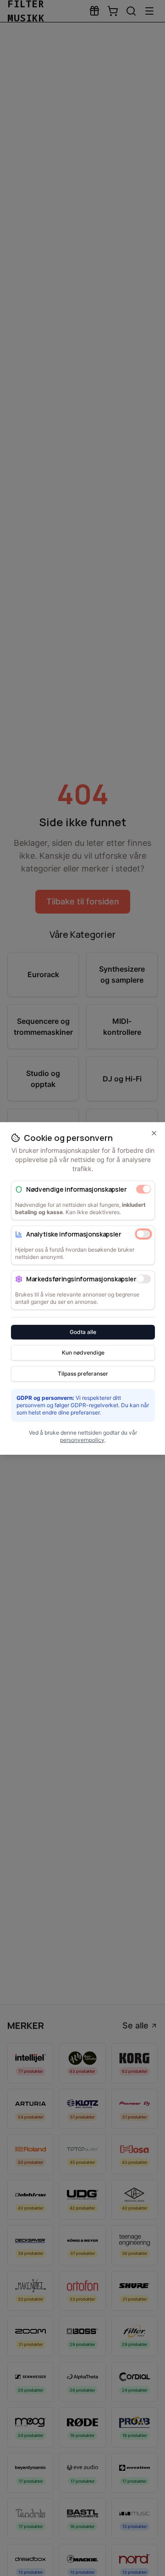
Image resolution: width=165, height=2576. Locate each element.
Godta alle (83, 1331)
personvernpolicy (82, 1439)
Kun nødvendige (83, 1352)
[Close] (154, 1133)
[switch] (143, 1189)
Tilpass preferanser (83, 1373)
